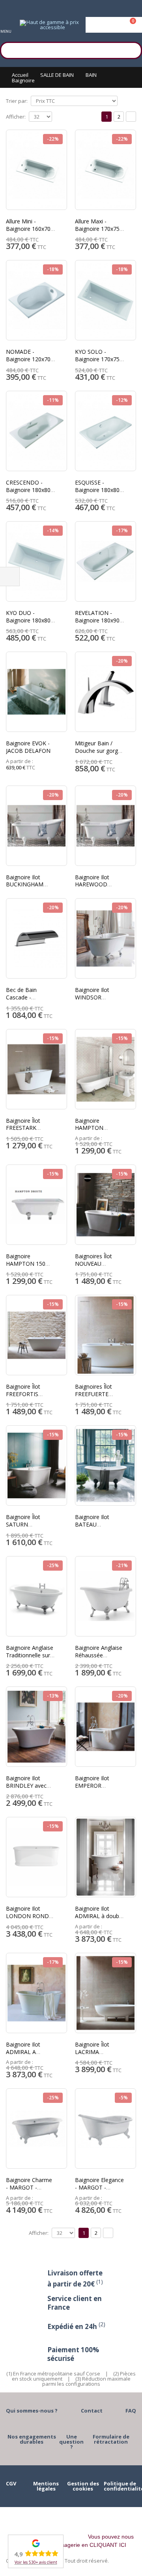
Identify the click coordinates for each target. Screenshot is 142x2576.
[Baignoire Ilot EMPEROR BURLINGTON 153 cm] (106, 1727)
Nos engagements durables (32, 2439)
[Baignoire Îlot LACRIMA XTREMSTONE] (106, 1993)
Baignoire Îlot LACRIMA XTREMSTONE (93, 2052)
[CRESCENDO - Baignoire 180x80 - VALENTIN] (36, 431)
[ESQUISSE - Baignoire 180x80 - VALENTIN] (106, 431)
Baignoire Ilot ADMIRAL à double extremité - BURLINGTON (99, 1920)
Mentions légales (46, 2486)
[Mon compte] (114, 25)
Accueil (20, 75)
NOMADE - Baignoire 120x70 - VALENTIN (30, 359)
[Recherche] (132, 49)
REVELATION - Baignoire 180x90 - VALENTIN (99, 620)
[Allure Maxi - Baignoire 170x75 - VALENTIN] (106, 170)
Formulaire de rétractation (111, 2439)
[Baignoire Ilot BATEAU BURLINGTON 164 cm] (106, 1465)
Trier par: (17, 101)
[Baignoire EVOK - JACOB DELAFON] (36, 692)
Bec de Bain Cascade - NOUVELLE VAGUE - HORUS (30, 1001)
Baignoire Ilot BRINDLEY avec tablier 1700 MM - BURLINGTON (29, 1789)
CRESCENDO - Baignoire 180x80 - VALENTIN (30, 490)
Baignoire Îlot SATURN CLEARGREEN (23, 1524)
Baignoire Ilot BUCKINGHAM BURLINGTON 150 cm (30, 888)
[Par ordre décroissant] (123, 100)
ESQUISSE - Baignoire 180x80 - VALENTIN (99, 490)
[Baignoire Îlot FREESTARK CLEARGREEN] (36, 1069)
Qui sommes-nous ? (32, 2411)
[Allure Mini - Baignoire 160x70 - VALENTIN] (36, 170)
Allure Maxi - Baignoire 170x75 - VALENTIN (99, 229)
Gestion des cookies (83, 2486)
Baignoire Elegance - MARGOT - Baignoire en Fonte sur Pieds (99, 2191)
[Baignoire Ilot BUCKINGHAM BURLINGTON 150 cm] (36, 826)
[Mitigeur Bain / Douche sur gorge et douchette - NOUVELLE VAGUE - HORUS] (106, 692)
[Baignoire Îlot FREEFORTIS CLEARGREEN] (36, 1335)
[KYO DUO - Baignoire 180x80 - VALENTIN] (36, 561)
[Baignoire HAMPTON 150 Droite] (36, 1205)
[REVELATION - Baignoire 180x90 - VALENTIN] (106, 561)
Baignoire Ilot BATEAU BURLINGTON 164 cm (99, 1528)
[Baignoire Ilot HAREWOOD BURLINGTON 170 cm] (106, 826)
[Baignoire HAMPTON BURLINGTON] (106, 1069)
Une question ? (71, 2442)
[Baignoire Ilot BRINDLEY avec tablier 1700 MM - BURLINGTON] (36, 1727)
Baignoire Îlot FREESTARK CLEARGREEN (23, 1128)
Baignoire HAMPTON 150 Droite (26, 1264)
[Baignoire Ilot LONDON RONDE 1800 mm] (36, 1857)
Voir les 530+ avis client (36, 2562)
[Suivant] (131, 117)
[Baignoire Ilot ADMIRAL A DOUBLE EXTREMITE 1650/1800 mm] (36, 1993)
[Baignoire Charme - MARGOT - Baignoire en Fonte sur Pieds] (36, 2128)
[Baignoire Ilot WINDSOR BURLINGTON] (106, 938)
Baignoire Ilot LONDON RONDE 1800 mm (29, 1916)
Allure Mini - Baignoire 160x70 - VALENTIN (30, 229)
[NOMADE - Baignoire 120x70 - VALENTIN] (36, 300)
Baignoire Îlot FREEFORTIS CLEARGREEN (23, 1394)
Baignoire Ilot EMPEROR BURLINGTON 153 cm (99, 1789)
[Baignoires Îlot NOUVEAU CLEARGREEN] (106, 1205)
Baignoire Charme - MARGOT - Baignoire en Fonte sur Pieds (30, 2191)
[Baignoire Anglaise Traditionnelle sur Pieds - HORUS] (36, 1596)
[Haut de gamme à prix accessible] (49, 25)
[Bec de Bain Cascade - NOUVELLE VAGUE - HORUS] (36, 938)
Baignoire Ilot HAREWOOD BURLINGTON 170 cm (99, 888)
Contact (92, 2411)
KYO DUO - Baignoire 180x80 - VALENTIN (30, 620)
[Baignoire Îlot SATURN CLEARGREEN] (36, 1465)
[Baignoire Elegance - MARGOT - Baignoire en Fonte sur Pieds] (106, 2128)
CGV (11, 2483)
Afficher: (16, 117)
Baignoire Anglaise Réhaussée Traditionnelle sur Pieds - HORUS (99, 1659)
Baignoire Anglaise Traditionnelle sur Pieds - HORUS (30, 1655)
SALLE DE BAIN (57, 75)
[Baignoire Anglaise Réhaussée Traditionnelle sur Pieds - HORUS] (106, 1596)
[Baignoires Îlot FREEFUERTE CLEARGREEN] (106, 1335)
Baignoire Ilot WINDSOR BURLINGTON (93, 997)
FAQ (131, 2411)
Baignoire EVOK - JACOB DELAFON (28, 747)
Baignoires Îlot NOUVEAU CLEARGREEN (93, 1264)
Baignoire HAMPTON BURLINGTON (93, 1128)
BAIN (91, 75)
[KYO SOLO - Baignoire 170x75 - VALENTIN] (106, 300)
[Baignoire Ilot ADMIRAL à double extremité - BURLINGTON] (106, 1857)
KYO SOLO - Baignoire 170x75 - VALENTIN (99, 359)
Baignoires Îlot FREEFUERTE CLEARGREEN (93, 1394)
